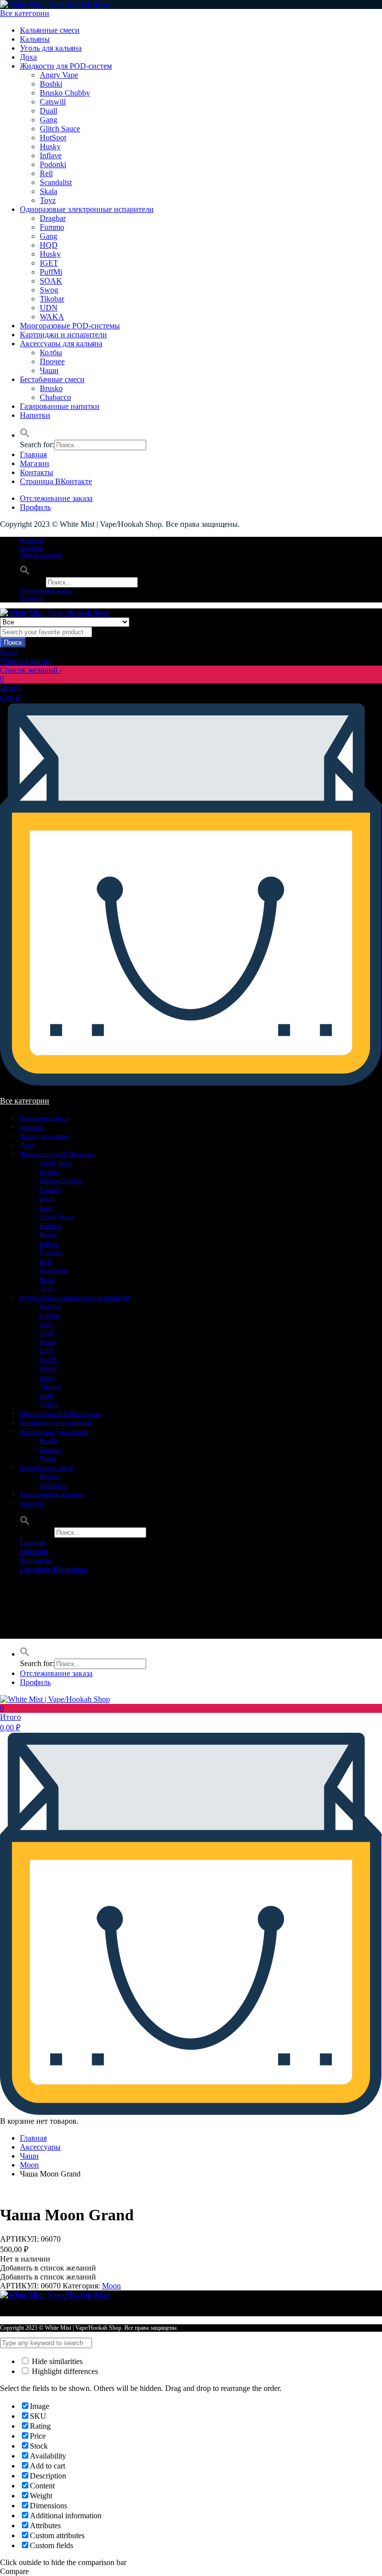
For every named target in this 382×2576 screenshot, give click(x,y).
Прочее (52, 361)
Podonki (53, 164)
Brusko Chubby (65, 93)
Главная (33, 454)
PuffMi (51, 272)
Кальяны (35, 39)
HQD (49, 245)
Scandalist (56, 182)
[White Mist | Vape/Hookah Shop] (55, 4)
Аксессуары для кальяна (61, 344)
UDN (49, 308)
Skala (48, 191)
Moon (29, 2165)
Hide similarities (56, 2361)
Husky (50, 147)
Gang (48, 120)
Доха (28, 57)
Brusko (51, 388)
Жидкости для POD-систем (66, 66)
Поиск (13, 643)
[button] (25, 435)
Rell (46, 173)
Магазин (35, 463)
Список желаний (40, 555)
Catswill (53, 102)
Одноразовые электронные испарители (87, 209)
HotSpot (53, 138)
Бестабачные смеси (52, 379)
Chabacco (55, 397)
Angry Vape (59, 75)
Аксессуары (40, 2147)
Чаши (49, 370)
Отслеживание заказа (56, 498)
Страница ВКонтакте (56, 481)
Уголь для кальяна (51, 48)
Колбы (51, 352)
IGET (49, 263)
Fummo (52, 227)
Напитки (35, 415)
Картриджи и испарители (63, 335)
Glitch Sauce (60, 129)
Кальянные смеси (50, 30)
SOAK (51, 281)
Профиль (35, 507)
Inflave (51, 155)
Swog (49, 290)
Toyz (48, 200)
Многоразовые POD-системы (70, 326)
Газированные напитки (60, 406)
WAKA (52, 317)
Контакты (37, 472)
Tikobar (52, 299)
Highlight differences (64, 2371)
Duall (48, 111)
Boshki (51, 84)
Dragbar (53, 218)
